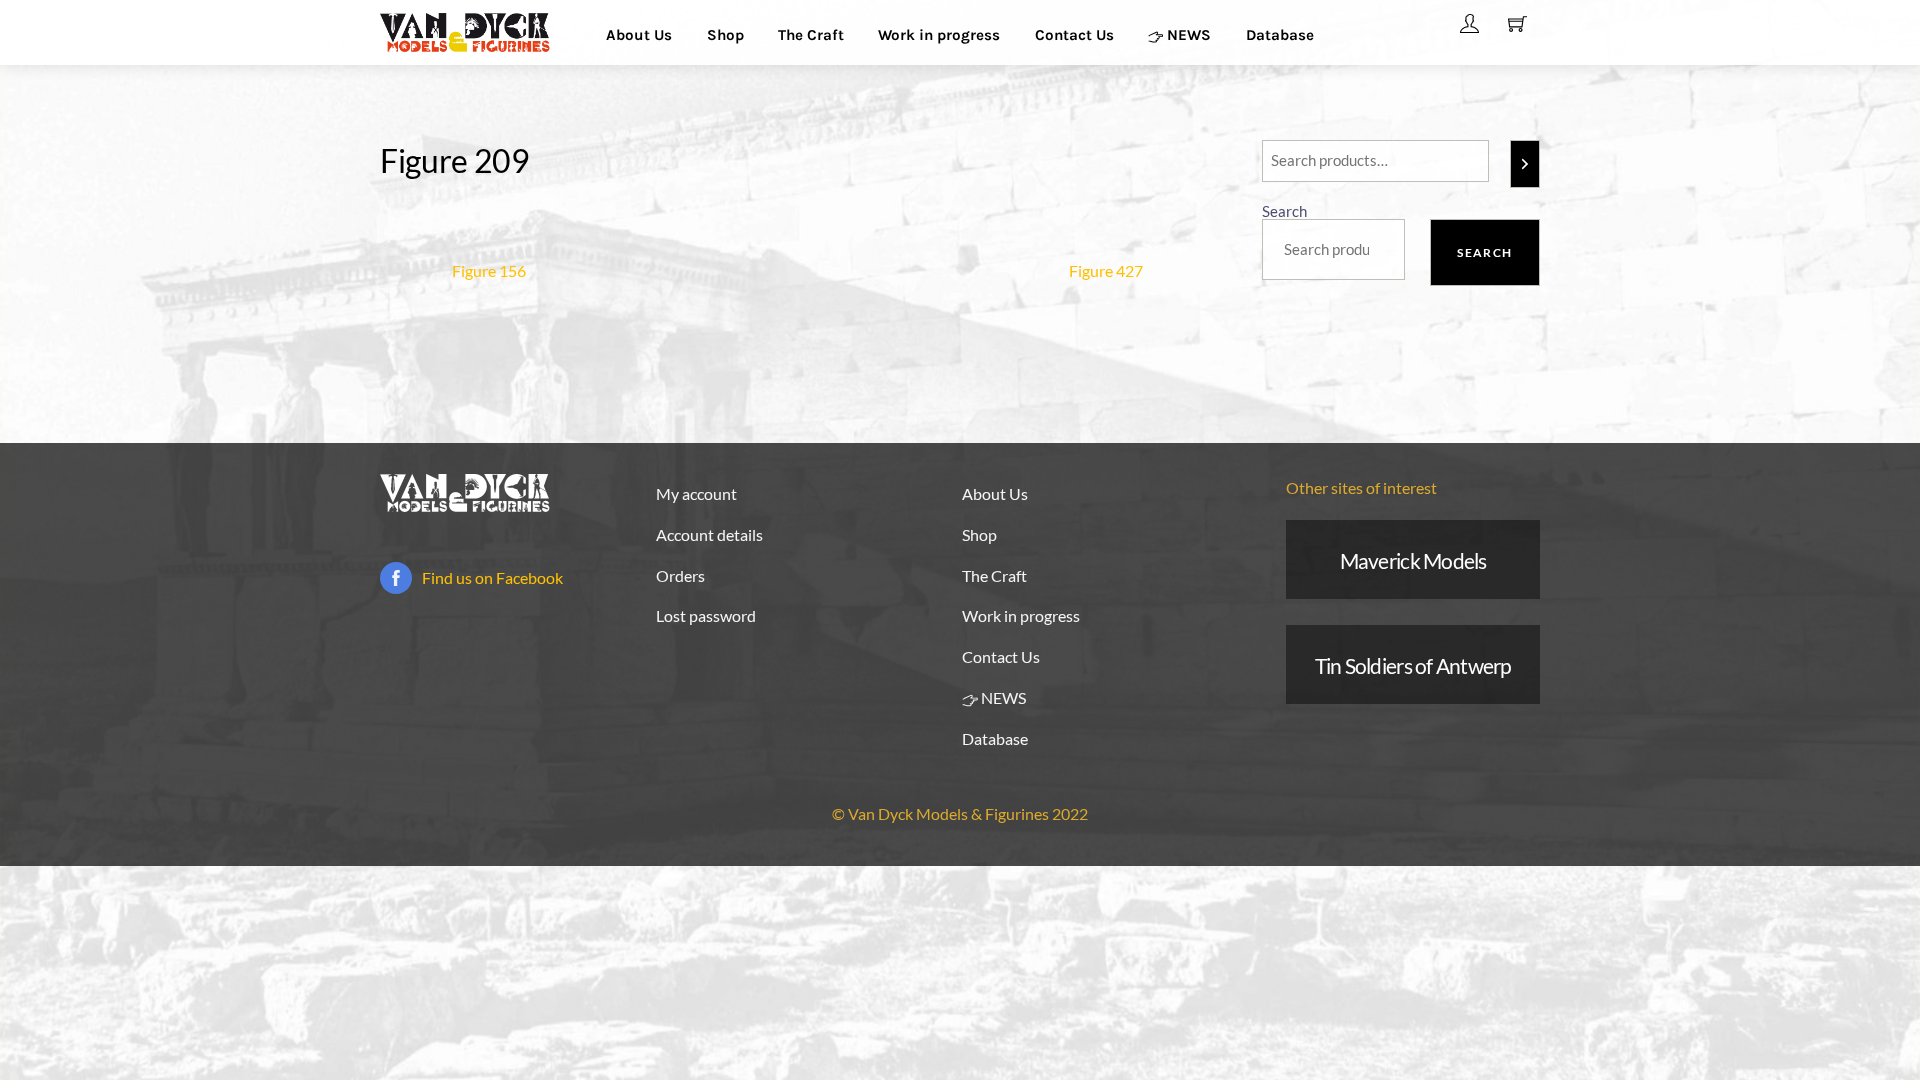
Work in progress (939, 35)
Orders (680, 575)
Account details (709, 534)
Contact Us (1074, 35)
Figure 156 (489, 270)
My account (696, 493)
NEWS (1187, 35)
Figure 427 (1106, 270)
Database (1280, 35)
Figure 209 (455, 160)
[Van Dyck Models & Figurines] (465, 29)
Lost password (706, 615)
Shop (725, 35)
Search (1284, 211)
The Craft (811, 35)
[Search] (1525, 163)
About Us (639, 35)
